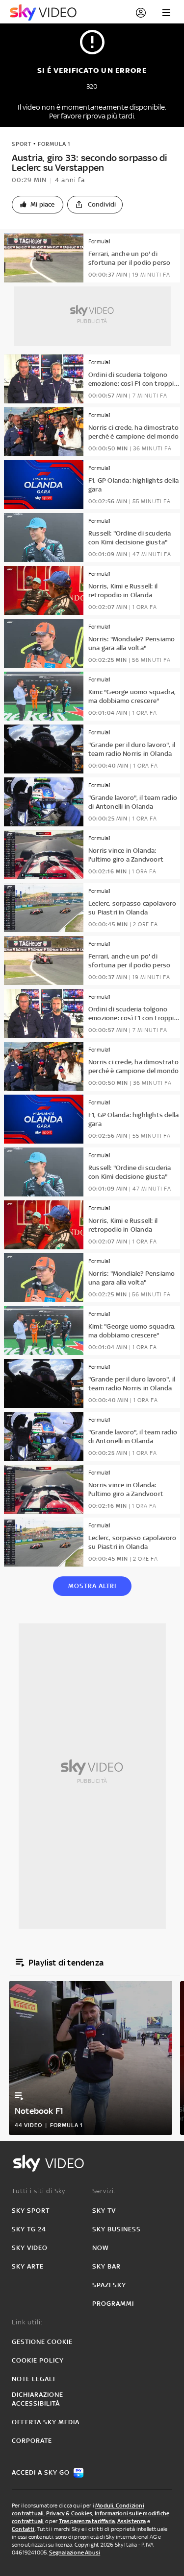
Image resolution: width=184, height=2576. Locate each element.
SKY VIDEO (30, 2248)
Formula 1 (54, 144)
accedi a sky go (41, 2472)
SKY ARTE (28, 2266)
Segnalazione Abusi (75, 2553)
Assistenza (132, 2521)
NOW (101, 2248)
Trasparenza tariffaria (87, 2521)
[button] (38, 205)
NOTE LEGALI (33, 2379)
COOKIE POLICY (38, 2360)
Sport (22, 144)
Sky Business (117, 2229)
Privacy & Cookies (69, 2513)
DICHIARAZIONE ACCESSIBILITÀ (38, 2399)
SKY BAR (106, 2266)
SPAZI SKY (109, 2285)
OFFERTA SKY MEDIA (46, 2422)
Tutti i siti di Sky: (39, 2191)
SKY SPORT (31, 2211)
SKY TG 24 (29, 2229)
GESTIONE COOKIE (42, 2342)
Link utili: (27, 2322)
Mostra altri (92, 1586)
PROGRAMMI (113, 2304)
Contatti (23, 2529)
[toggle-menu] (166, 13)
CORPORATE (32, 2441)
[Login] (141, 13)
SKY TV (104, 2211)
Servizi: (104, 2191)
